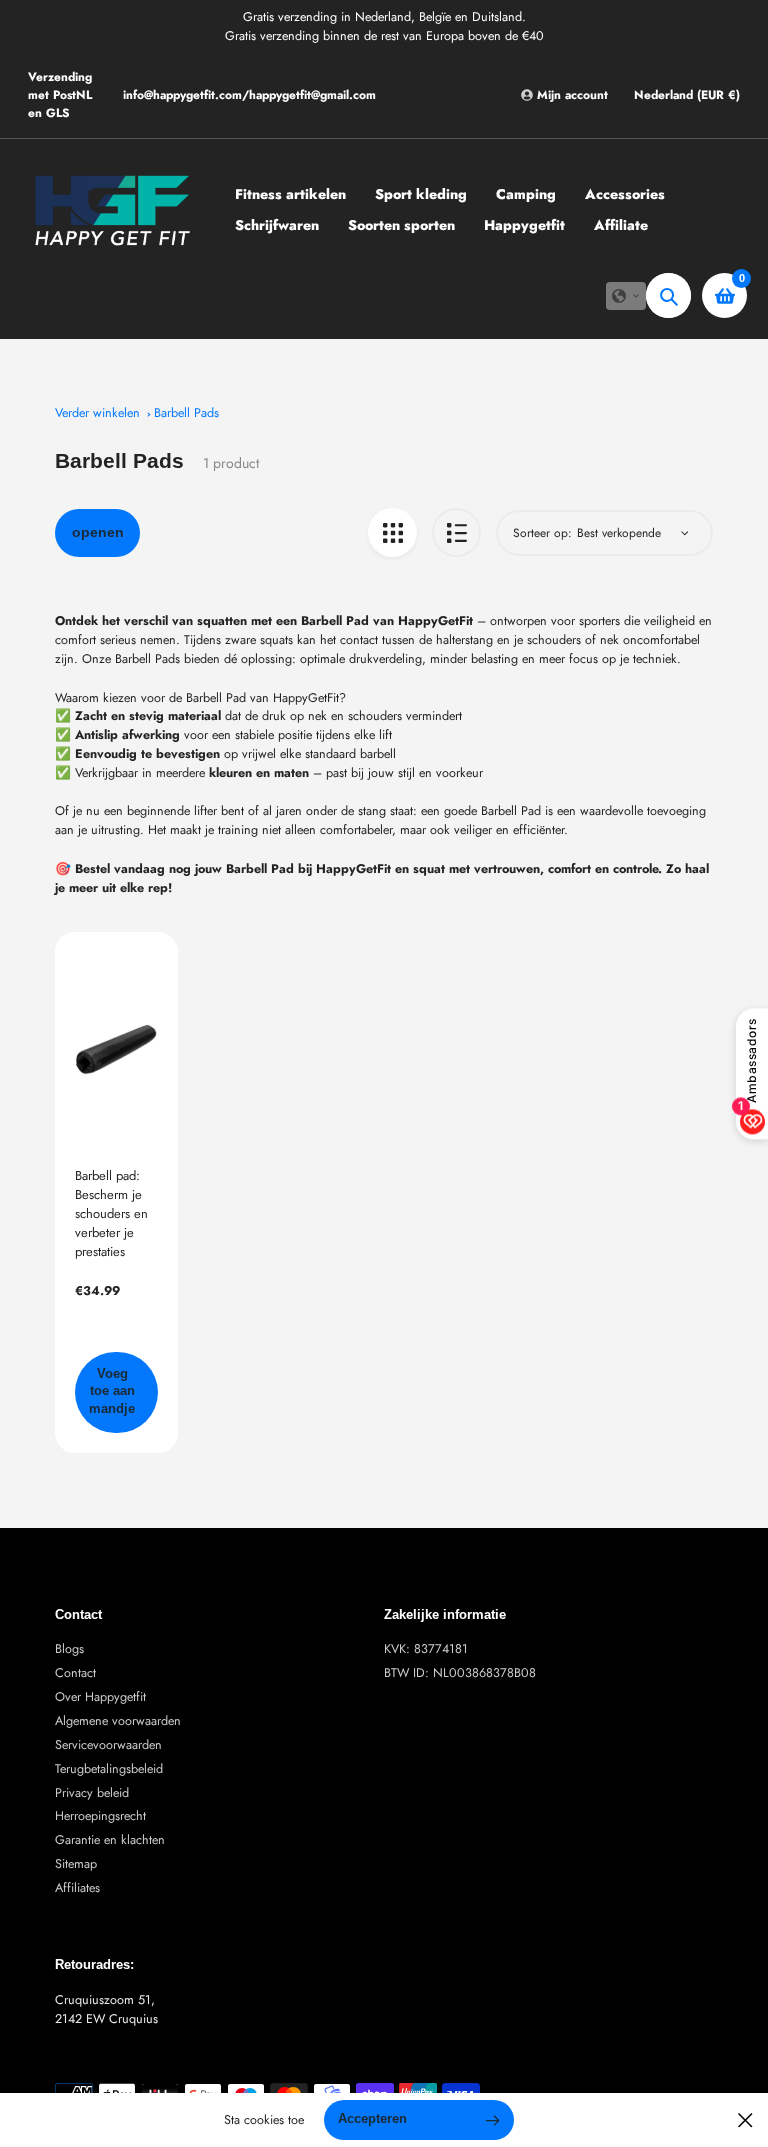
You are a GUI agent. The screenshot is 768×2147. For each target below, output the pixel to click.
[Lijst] (456, 532)
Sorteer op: (542, 533)
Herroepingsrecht (100, 1816)
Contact (75, 1673)
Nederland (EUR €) (687, 95)
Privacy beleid (92, 1793)
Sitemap (76, 1864)
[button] (626, 296)
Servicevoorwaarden (108, 1745)
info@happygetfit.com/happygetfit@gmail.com (249, 95)
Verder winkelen (97, 413)
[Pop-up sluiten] (745, 2120)
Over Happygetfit (100, 1697)
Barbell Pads (186, 413)
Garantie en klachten (110, 1840)
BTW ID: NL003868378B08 (460, 1673)
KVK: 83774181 (426, 1649)
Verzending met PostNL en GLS (60, 95)
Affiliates (77, 1888)
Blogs (69, 1649)
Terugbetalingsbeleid (109, 1769)
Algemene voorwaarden (118, 1721)
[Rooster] (392, 532)
